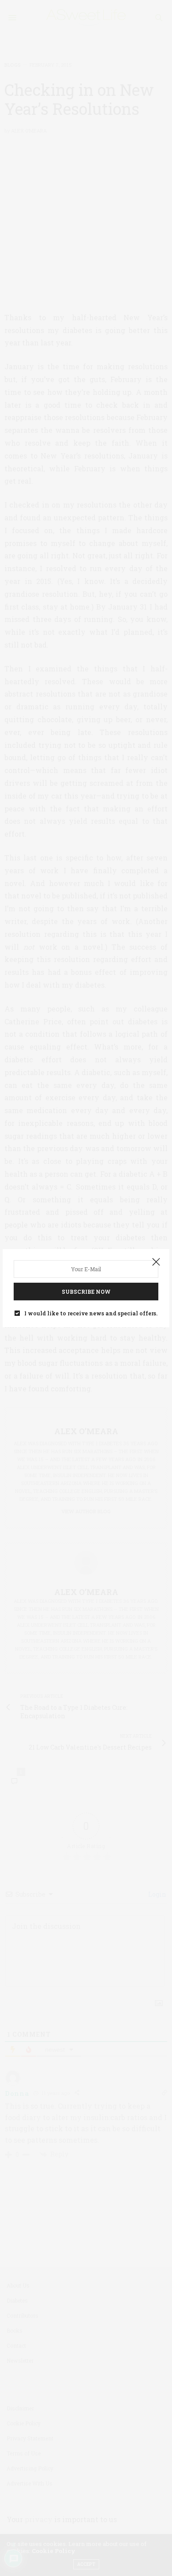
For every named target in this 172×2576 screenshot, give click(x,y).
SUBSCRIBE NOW (86, 1292)
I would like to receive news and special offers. (91, 1313)
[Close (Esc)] (156, 1262)
